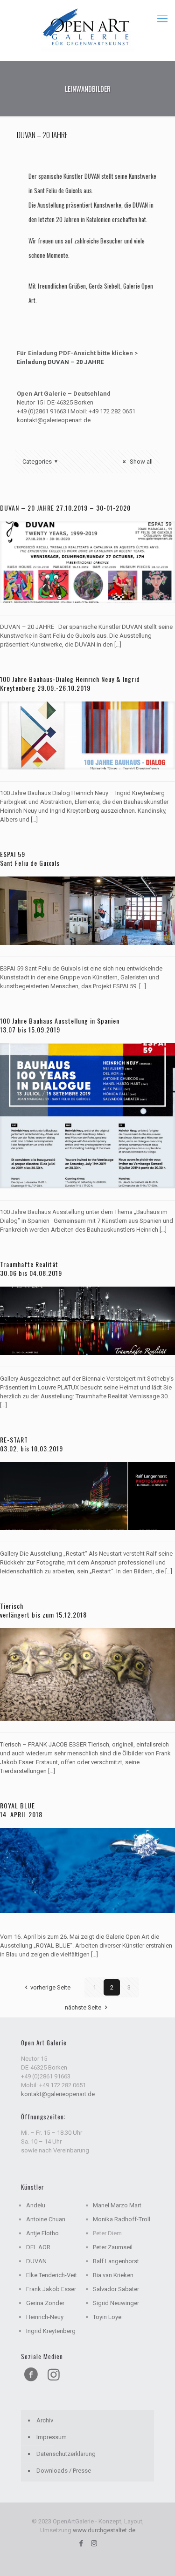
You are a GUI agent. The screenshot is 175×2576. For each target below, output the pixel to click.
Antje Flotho (42, 2233)
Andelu (36, 2205)
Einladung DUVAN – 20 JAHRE (60, 362)
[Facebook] (81, 2543)
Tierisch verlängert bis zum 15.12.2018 (43, 1610)
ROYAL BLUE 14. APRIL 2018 (21, 1810)
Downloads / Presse (64, 2471)
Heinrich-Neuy (45, 2317)
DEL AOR (38, 2247)
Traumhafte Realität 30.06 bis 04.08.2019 (31, 1268)
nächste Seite (83, 2007)
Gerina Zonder (45, 2303)
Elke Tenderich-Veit (52, 2275)
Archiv (45, 2420)
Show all (140, 462)
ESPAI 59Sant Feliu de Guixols (30, 858)
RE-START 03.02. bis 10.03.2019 (31, 1444)
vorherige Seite (50, 1987)
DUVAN (36, 2261)
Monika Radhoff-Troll (122, 2219)
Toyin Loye (107, 2317)
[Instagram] (94, 2543)
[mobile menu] (162, 19)
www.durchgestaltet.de (104, 2530)
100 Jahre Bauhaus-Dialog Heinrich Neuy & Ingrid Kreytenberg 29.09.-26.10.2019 (70, 683)
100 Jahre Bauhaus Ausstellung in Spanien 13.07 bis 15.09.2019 (60, 1025)
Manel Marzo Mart (117, 2205)
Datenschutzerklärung (66, 2454)
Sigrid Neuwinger (116, 2303)
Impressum (52, 2437)
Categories (37, 462)
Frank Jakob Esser (51, 2289)
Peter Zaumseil (113, 2247)
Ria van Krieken (113, 2275)
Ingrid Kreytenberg (51, 2331)
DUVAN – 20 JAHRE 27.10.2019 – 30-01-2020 (65, 508)
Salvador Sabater (116, 2289)
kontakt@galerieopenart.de (58, 2094)
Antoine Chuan (46, 2219)
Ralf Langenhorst (116, 2261)
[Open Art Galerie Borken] (87, 28)
